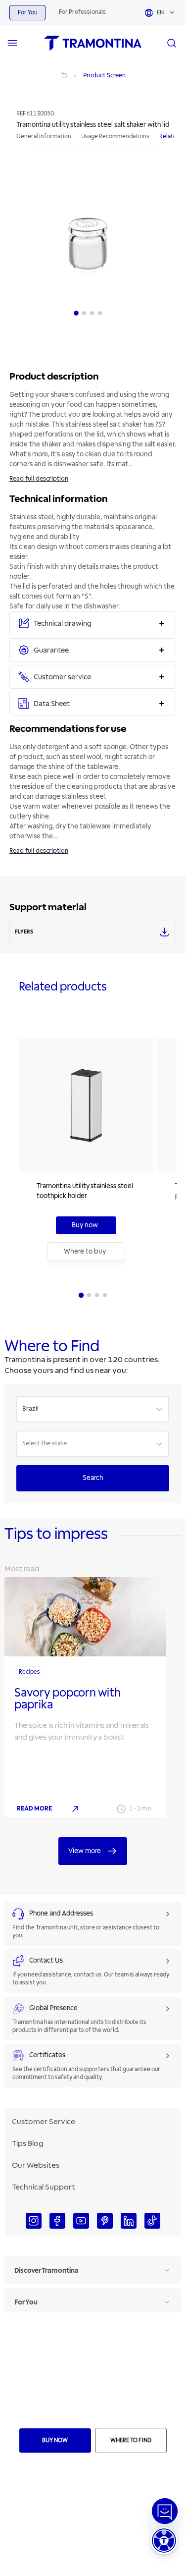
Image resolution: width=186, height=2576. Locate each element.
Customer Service (44, 2122)
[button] (164, 2541)
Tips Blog (28, 2143)
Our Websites (36, 2165)
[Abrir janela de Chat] (165, 2511)
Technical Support (44, 2187)
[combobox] (23, 1409)
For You (27, 13)
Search (93, 1478)
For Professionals (82, 12)
